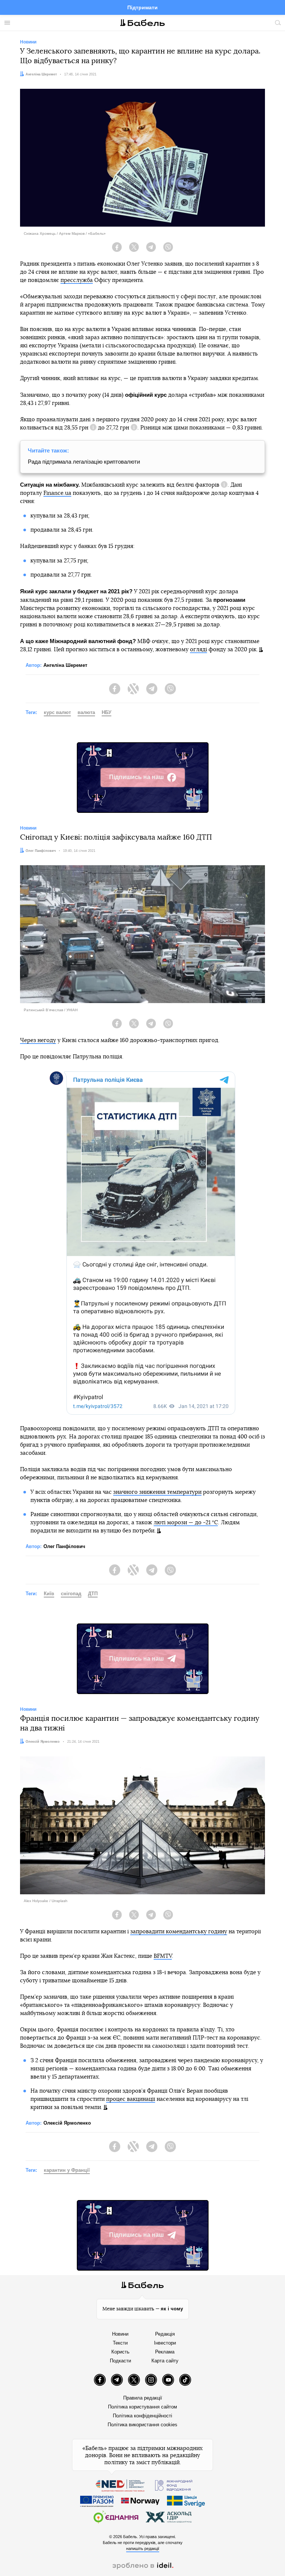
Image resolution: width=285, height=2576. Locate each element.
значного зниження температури (157, 1492)
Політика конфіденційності (142, 2416)
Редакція (165, 2334)
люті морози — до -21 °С (186, 1523)
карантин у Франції (67, 2170)
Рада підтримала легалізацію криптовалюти (84, 462)
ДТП (93, 1594)
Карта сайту (165, 2361)
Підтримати (142, 7)
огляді (199, 650)
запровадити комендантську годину (179, 1932)
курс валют (57, 712)
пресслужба (77, 280)
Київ (49, 1594)
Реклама (165, 2352)
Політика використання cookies (142, 2425)
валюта (86, 712)
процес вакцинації (131, 2099)
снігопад (71, 1594)
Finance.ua (57, 493)
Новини (120, 2334)
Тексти (120, 2343)
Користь (120, 2352)
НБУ (107, 712)
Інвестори (165, 2343)
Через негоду (38, 1040)
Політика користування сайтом (142, 2407)
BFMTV (163, 1956)
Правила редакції (143, 2398)
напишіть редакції (143, 2549)
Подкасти (120, 2361)
